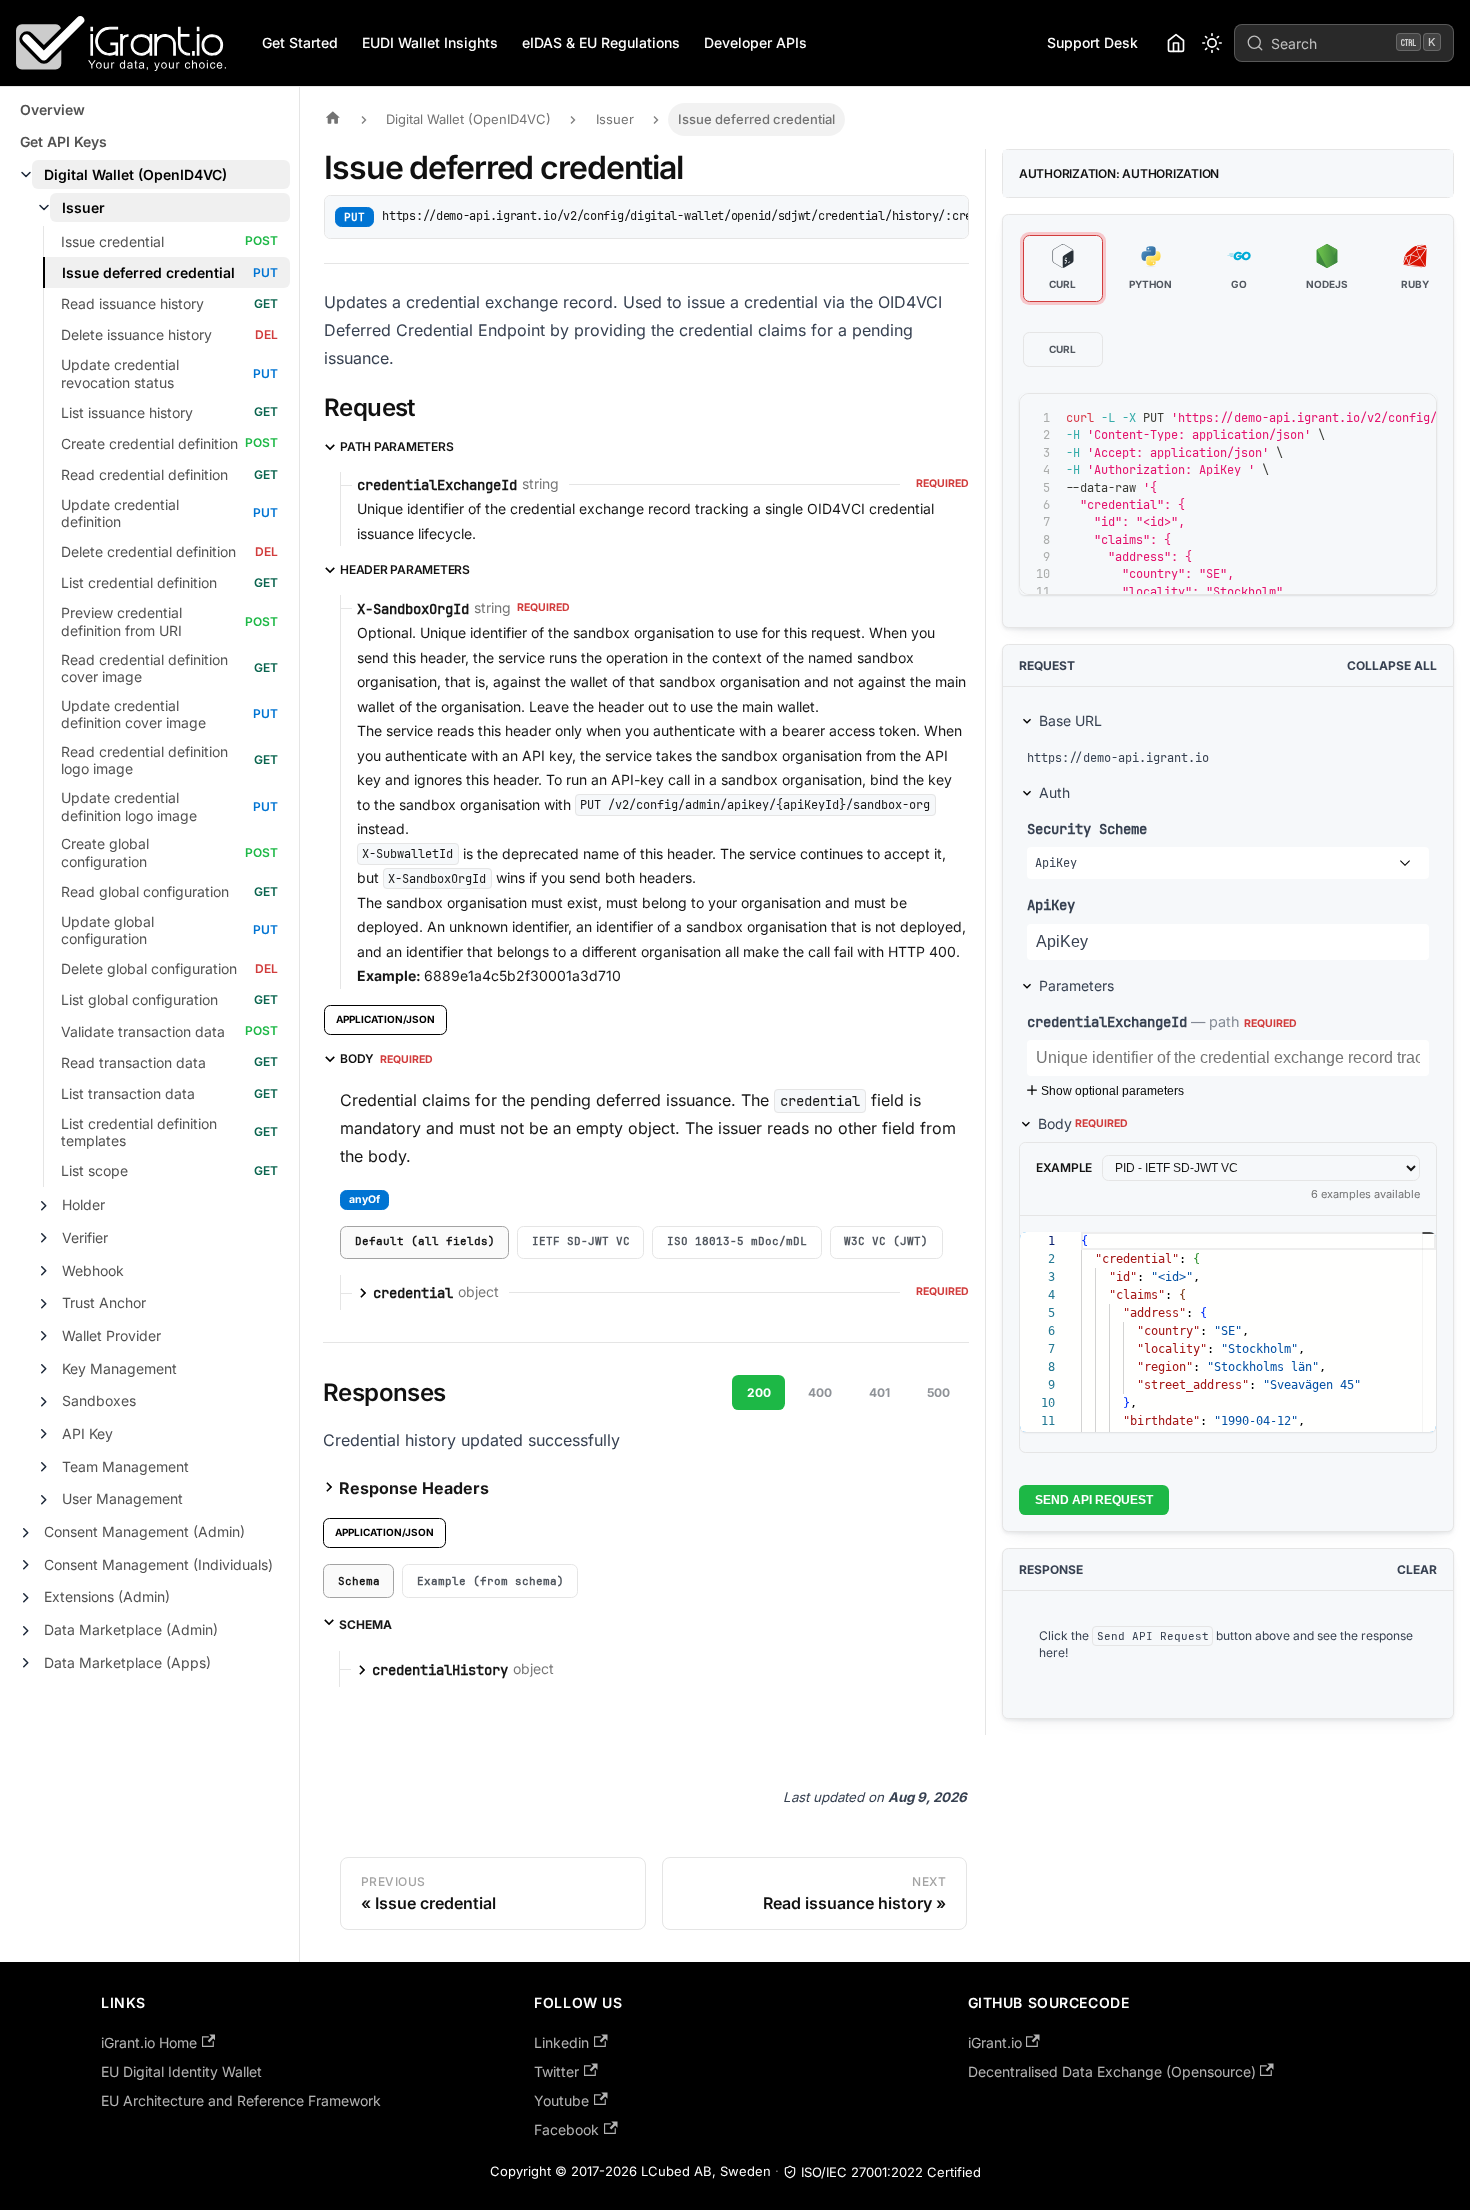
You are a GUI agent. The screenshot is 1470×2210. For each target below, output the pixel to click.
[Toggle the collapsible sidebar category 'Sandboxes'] (44, 1402)
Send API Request (1094, 1500)
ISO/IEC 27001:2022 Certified (891, 2172)
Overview (52, 109)
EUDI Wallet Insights (430, 42)
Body (1083, 1123)
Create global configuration (105, 852)
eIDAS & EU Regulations (601, 42)
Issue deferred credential (148, 272)
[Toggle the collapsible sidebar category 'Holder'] (44, 1206)
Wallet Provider (111, 1335)
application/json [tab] (385, 1019)
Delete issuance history (136, 334)
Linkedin (561, 2042)
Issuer (83, 207)
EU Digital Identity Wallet (181, 2071)
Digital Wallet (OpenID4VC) (135, 174)
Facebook (566, 2129)
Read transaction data (133, 1062)
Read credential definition (144, 474)
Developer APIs (755, 42)
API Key (87, 1433)
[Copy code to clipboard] (1376, 418)
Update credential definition (120, 513)
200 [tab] (759, 1392)
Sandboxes (99, 1400)
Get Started (300, 42)
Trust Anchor (104, 1302)
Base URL (1070, 720)
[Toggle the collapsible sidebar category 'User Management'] (44, 1500)
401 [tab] (879, 1392)
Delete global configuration (149, 968)
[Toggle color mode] (1212, 43)
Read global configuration (145, 891)
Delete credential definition (148, 551)
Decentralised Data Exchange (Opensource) (1112, 2071)
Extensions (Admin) (107, 1596)
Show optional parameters (1112, 1091)
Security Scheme (1087, 828)
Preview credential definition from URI (121, 621)
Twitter (556, 2071)
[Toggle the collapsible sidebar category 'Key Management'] (44, 1369)
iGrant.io (995, 2042)
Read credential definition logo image (144, 760)
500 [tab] (938, 1392)
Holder (83, 1204)
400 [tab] (820, 1392)
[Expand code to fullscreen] (1412, 418)
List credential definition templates (139, 1132)
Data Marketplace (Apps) (127, 1662)
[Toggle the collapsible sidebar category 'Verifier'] (44, 1238)
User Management (122, 1498)
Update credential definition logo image (129, 806)
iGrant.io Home (149, 2042)
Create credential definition (149, 443)
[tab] (424, 1242)
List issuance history (127, 412)
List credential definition (139, 582)
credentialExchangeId (1107, 1021)
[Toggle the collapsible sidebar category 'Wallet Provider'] (44, 1336)
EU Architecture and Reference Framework (241, 2100)
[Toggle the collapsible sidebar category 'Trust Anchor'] (44, 1304)
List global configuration (139, 999)
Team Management (125, 1466)
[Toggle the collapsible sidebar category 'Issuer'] (44, 208)
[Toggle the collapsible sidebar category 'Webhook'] (44, 1271)
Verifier (85, 1237)
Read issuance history (132, 303)
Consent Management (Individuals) (158, 1564)
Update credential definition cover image (133, 714)
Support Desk (1092, 42)
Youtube (561, 2100)
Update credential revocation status (120, 373)
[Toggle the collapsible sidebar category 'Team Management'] (44, 1467)
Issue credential (112, 241)
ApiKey (1051, 904)
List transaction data (128, 1093)
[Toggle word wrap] (1340, 418)
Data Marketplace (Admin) (131, 1629)
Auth (1054, 792)
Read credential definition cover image (144, 668)
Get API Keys (63, 141)
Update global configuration (107, 930)
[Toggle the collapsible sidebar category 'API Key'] (44, 1434)
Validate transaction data (143, 1031)
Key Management (119, 1368)
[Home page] (338, 119)
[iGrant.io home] (1176, 43)
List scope (94, 1170)
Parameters (1076, 985)
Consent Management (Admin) (144, 1531)
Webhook (93, 1270)
